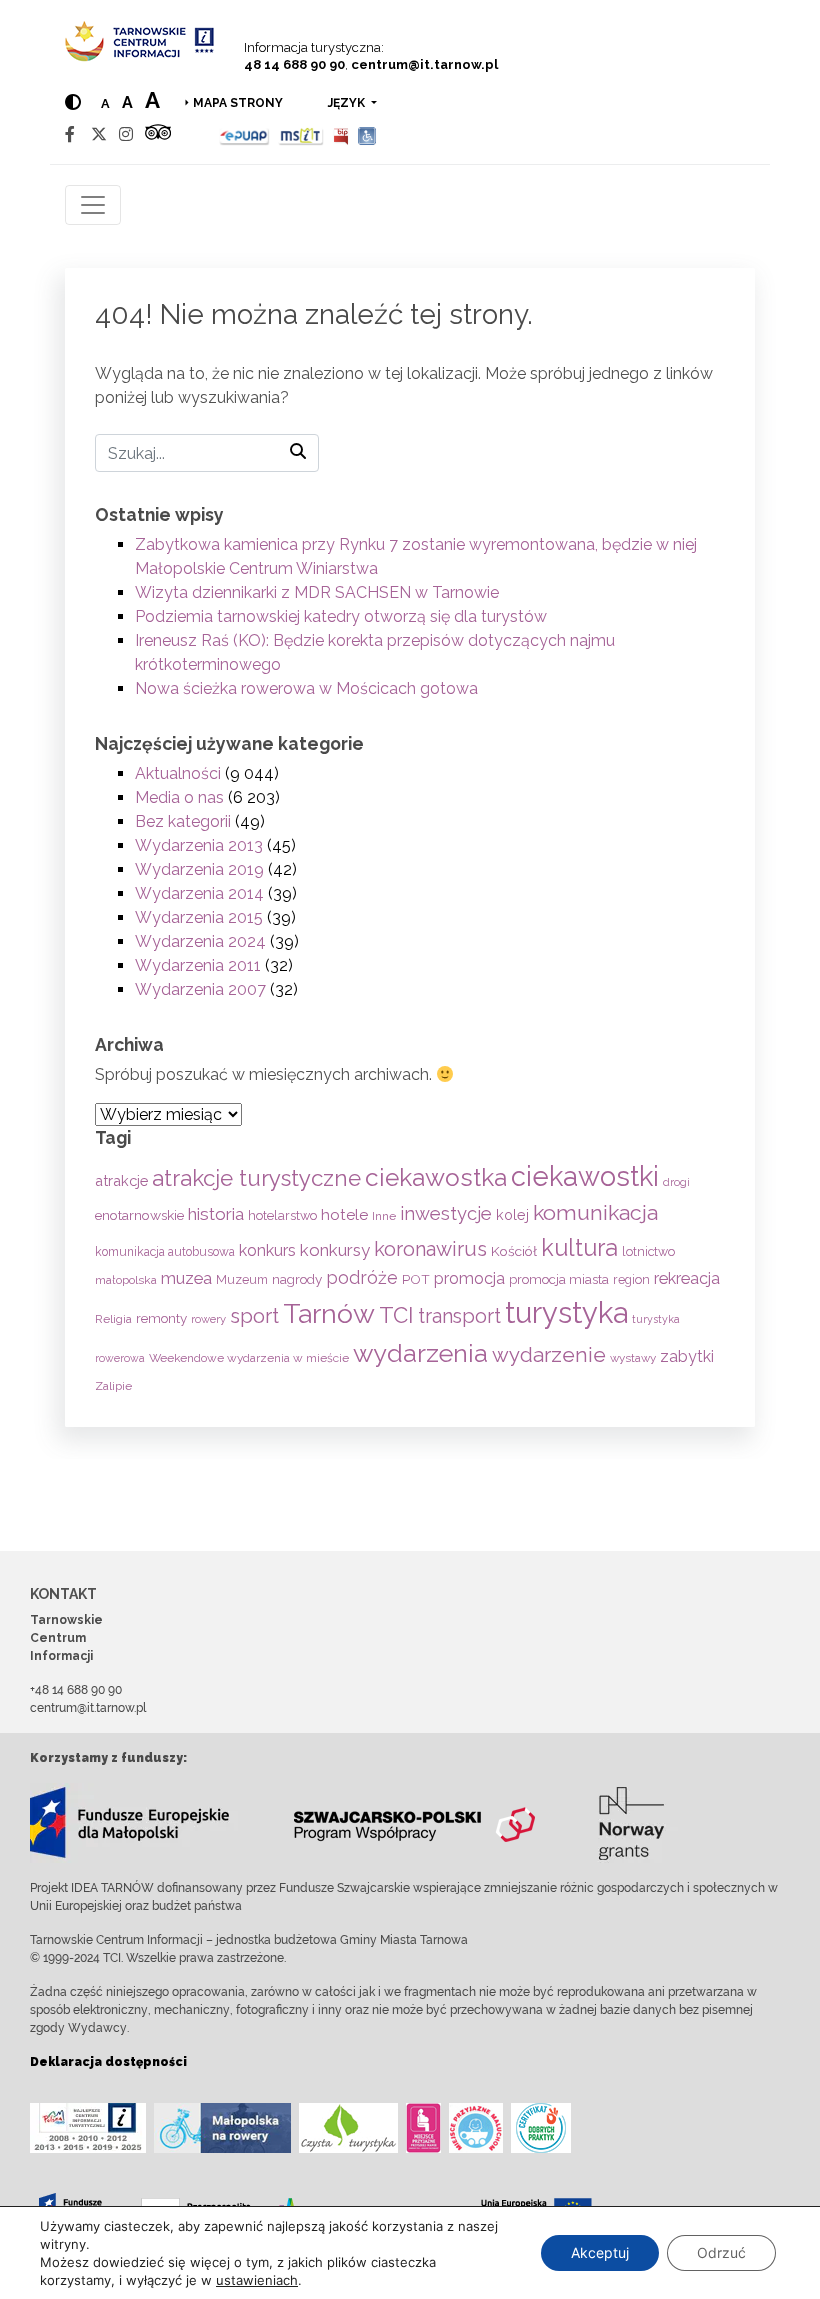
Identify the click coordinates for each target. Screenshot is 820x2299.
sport (254, 1316)
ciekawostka (436, 1177)
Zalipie (113, 1386)
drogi (676, 1182)
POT (416, 1279)
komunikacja (595, 1212)
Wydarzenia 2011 (198, 965)
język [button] (348, 103)
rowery (208, 1319)
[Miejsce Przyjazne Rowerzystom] (222, 2128)
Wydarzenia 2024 (200, 941)
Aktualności (178, 773)
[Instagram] (126, 134)
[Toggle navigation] (93, 205)
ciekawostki (585, 1176)
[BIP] (341, 134)
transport (459, 1316)
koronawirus (430, 1249)
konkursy (335, 1250)
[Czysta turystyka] (348, 2128)
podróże (362, 1277)
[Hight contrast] (73, 102)
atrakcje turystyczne (256, 1178)
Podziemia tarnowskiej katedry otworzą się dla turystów (341, 616)
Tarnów (329, 1313)
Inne (384, 1216)
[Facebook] (70, 134)
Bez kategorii (183, 821)
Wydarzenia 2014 (199, 893)
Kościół (514, 1251)
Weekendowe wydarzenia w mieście (249, 1358)
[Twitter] (99, 134)
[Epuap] (244, 134)
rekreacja (687, 1278)
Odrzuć (721, 2252)
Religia (113, 1319)
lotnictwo (648, 1251)
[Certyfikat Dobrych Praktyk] (541, 2128)
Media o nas (179, 797)
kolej (512, 1214)
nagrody (297, 1279)
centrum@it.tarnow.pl (424, 64)
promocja (469, 1278)
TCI (396, 1315)
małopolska (126, 1280)
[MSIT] (301, 134)
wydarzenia (420, 1353)
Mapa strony (238, 103)
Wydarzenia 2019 (199, 869)
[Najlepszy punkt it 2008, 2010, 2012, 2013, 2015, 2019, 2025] (88, 2128)
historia (216, 1214)
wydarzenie (549, 1355)
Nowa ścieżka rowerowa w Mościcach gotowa (306, 688)
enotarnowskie (139, 1215)
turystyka (566, 1312)
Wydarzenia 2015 (199, 917)
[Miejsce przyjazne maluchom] (476, 2128)
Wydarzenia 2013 (199, 845)
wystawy (633, 1358)
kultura (579, 1247)
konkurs (267, 1250)
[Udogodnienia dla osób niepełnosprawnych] (367, 134)
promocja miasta (559, 1279)
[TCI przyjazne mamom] (423, 2128)
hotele (344, 1214)
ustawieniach (257, 2280)
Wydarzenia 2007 (200, 989)
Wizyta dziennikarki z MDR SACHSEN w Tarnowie (317, 592)
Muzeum (242, 1279)
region (631, 1279)
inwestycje (446, 1213)
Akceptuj (600, 2252)
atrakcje (121, 1180)
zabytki (687, 1356)
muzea (186, 1278)
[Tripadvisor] (158, 134)
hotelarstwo (282, 1215)
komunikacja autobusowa (165, 1252)
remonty (161, 1318)
